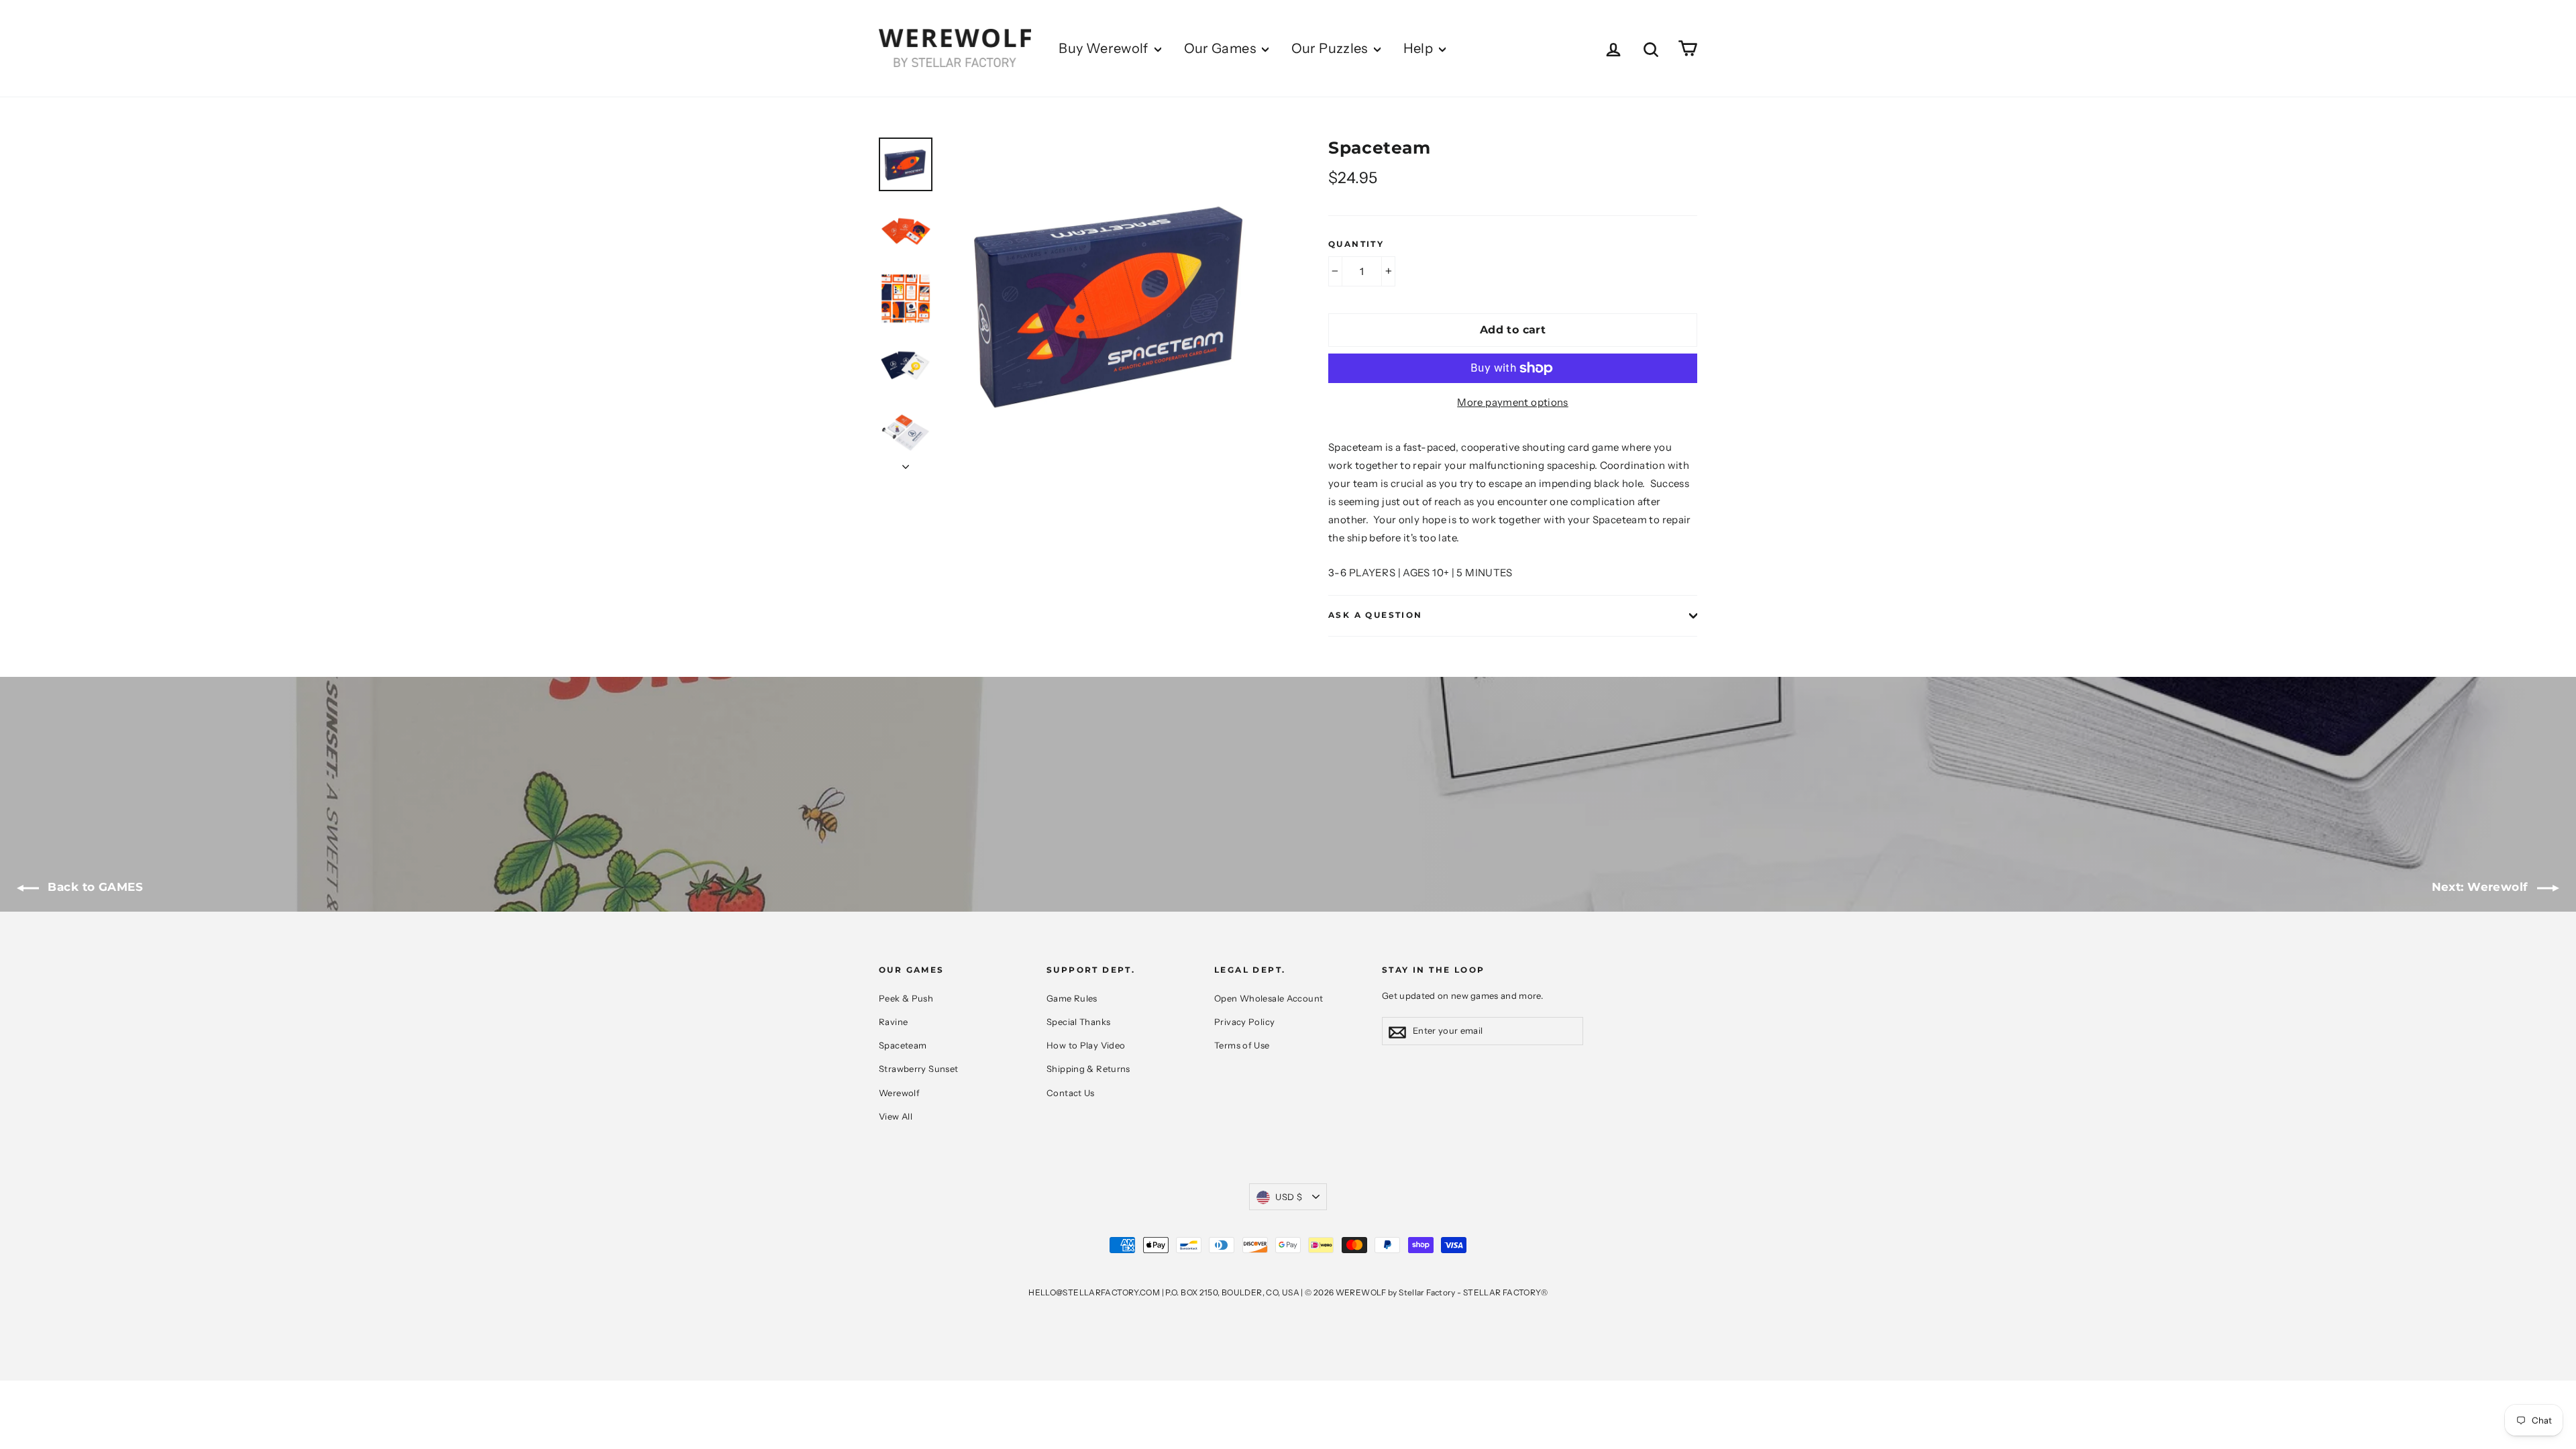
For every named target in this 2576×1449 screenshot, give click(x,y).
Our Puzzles (1331, 48)
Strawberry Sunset (918, 1069)
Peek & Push (906, 998)
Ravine (893, 1022)
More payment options (1513, 402)
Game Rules (1072, 998)
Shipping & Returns (1088, 1069)
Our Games (1222, 48)
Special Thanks (1078, 1022)
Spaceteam (903, 1045)
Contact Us (1071, 1093)
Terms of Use (1242, 1045)
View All (896, 1116)
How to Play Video (1086, 1045)
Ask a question (1376, 615)
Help (1420, 48)
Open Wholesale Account (1269, 998)
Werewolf (899, 1093)
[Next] (906, 463)
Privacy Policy (1244, 1022)
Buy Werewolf (1105, 48)
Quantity (1356, 244)
